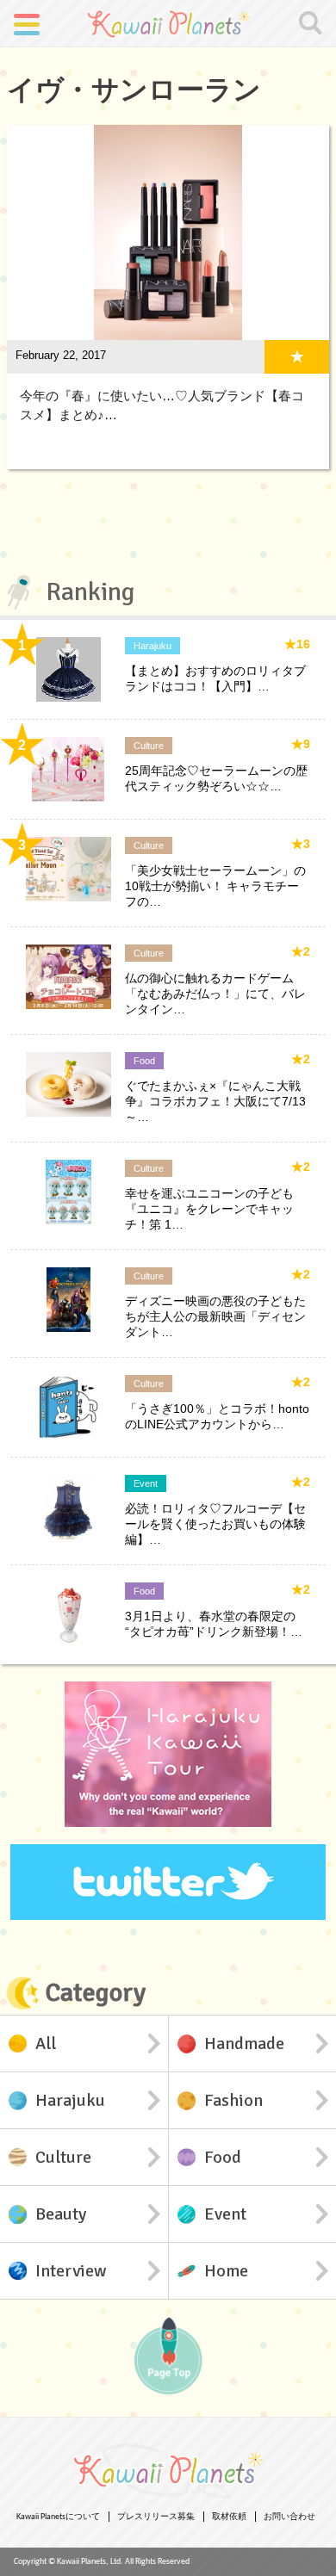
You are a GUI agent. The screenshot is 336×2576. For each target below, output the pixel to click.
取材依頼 (229, 2517)
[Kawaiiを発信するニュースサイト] (168, 23)
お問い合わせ (289, 2517)
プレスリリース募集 (156, 2517)
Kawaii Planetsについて (58, 2517)
